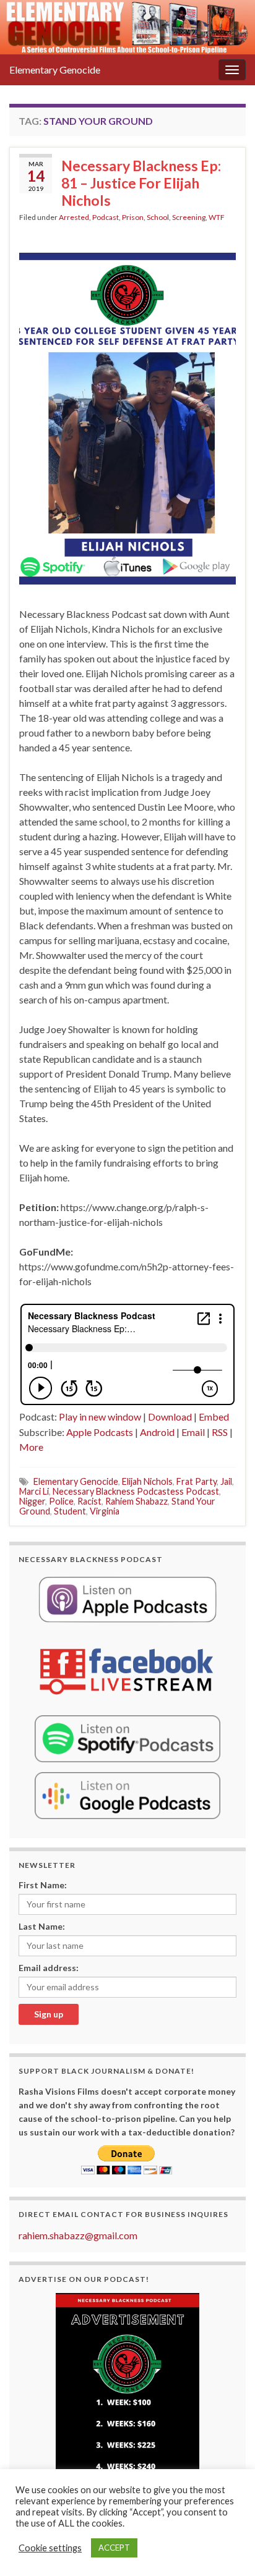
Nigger (32, 1501)
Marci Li (34, 1491)
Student (70, 1511)
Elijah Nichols (147, 1481)
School (158, 217)
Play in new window (100, 1417)
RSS (220, 1432)
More (31, 1447)
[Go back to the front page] (127, 27)
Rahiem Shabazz (136, 1501)
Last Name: (42, 1926)
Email (193, 1432)
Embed (214, 1417)
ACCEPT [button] (114, 2548)
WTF (217, 217)
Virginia (105, 1511)
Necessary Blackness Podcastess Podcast (136, 1491)
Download (170, 1417)
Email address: (49, 1968)
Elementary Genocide (55, 70)
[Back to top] (227, 2548)
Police (61, 1501)
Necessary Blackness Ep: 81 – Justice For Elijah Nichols (141, 183)
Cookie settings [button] (50, 2548)
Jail (226, 1481)
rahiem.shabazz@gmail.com (78, 2235)
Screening (189, 217)
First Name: (43, 1885)
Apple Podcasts (100, 1432)
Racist (89, 1501)
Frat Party (197, 1481)
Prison (133, 217)
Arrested (74, 217)
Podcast (106, 217)
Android (157, 1432)
